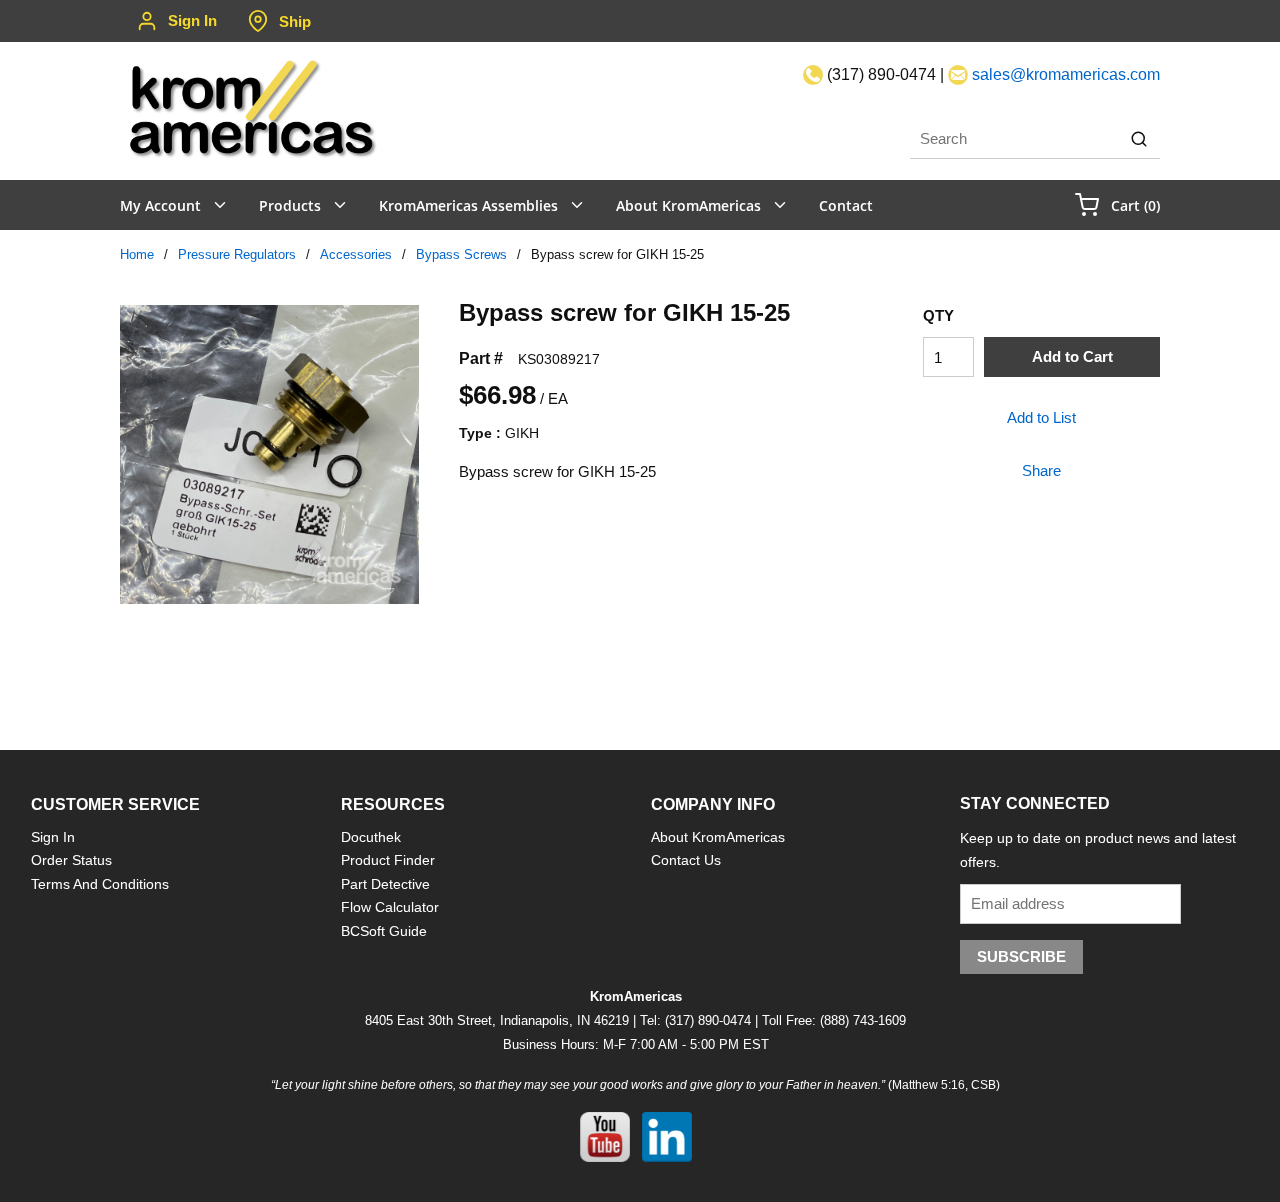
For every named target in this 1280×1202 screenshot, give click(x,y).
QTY (938, 315)
